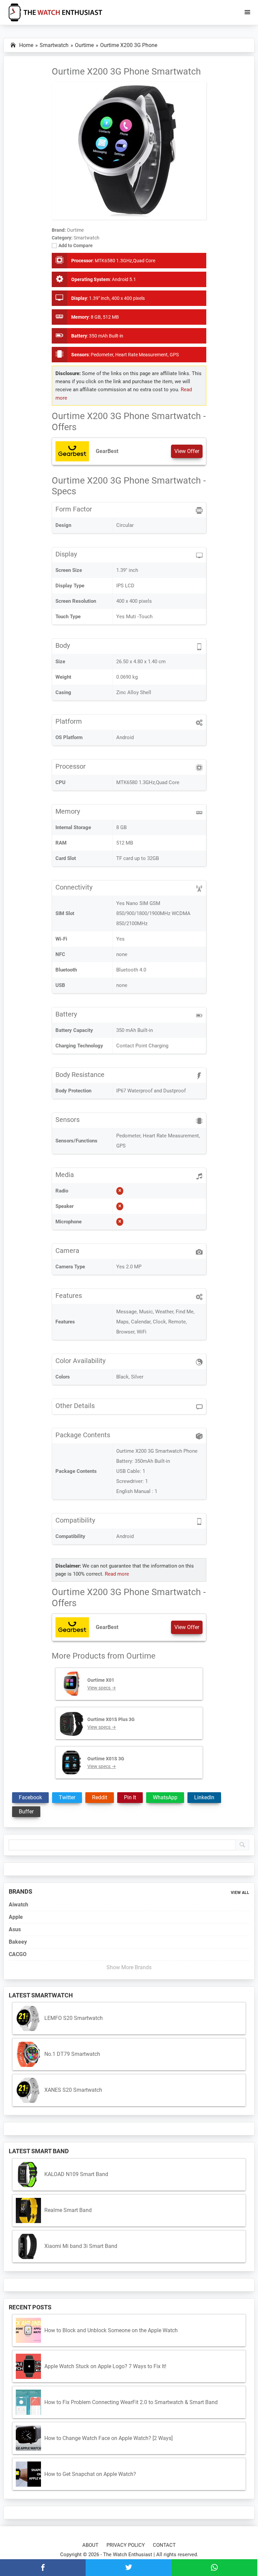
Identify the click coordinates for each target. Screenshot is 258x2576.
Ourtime (141, 1656)
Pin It (130, 1797)
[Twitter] (128, 2568)
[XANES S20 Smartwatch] (28, 2090)
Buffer (26, 1812)
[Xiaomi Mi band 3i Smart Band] (28, 2246)
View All (240, 1893)
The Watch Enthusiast (128, 2555)
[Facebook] (43, 2568)
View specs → (102, 1688)
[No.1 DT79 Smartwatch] (28, 2054)
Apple (16, 1917)
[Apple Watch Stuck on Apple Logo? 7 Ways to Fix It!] (28, 2366)
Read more (117, 1574)
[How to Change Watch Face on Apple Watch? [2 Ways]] (28, 2438)
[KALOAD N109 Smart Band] (28, 2175)
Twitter (67, 1797)
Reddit (100, 1797)
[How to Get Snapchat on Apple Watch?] (28, 2474)
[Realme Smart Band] (28, 2210)
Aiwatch (18, 1905)
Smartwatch (87, 238)
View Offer (187, 451)
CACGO (18, 1954)
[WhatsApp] (214, 2568)
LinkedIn (204, 1797)
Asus (15, 1929)
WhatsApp (165, 1797)
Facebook (30, 1797)
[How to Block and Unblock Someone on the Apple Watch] (28, 2330)
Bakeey (18, 1942)
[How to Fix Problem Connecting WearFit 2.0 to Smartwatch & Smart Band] (28, 2402)
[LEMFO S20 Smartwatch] (28, 2018)
